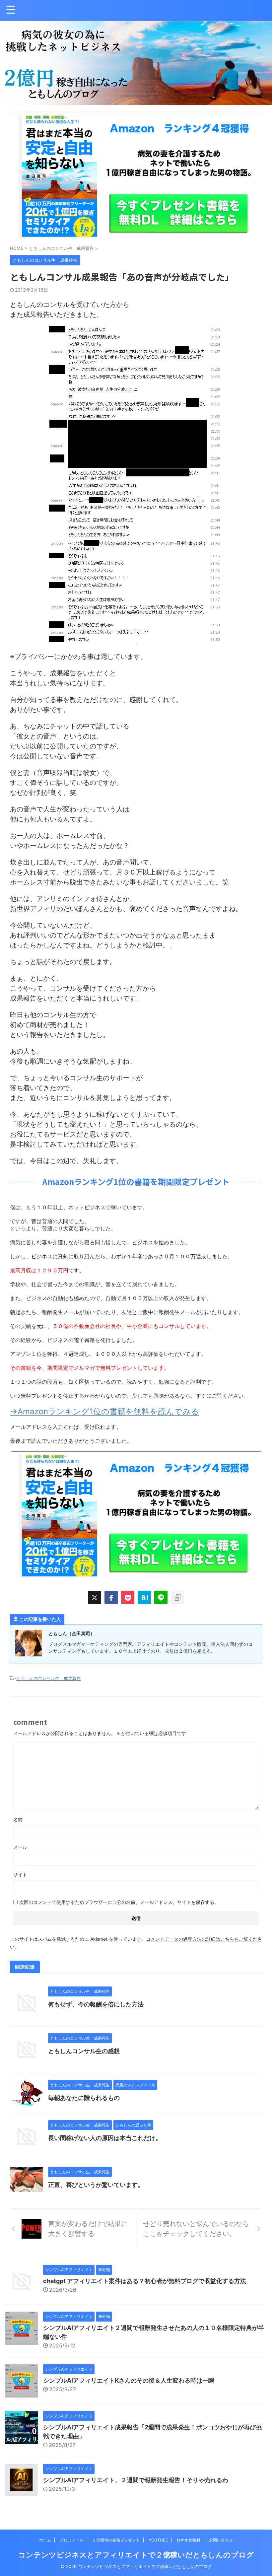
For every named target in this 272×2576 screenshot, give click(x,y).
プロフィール (72, 2540)
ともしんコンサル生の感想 (84, 2051)
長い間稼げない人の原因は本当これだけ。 (105, 2138)
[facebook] (111, 1597)
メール (20, 1847)
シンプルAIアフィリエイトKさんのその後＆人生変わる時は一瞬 (129, 2380)
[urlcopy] (177, 1597)
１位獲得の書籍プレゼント (116, 2540)
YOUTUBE (158, 2540)
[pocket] (128, 1597)
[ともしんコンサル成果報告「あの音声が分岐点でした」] (144, 1597)
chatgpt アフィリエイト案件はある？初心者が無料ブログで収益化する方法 (145, 2281)
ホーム (45, 2540)
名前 (18, 1819)
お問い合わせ (221, 2540)
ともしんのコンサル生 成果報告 (49, 1678)
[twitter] (95, 1597)
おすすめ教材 (188, 2540)
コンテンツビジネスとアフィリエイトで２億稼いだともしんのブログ (136, 2555)
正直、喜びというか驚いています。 (96, 2185)
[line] (161, 1597)
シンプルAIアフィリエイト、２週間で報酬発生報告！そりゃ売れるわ (136, 2480)
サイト (20, 1875)
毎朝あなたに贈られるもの (84, 2098)
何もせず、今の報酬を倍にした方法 (96, 2004)
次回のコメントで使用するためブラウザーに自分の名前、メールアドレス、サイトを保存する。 (119, 1902)
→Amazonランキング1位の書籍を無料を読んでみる (104, 1411)
